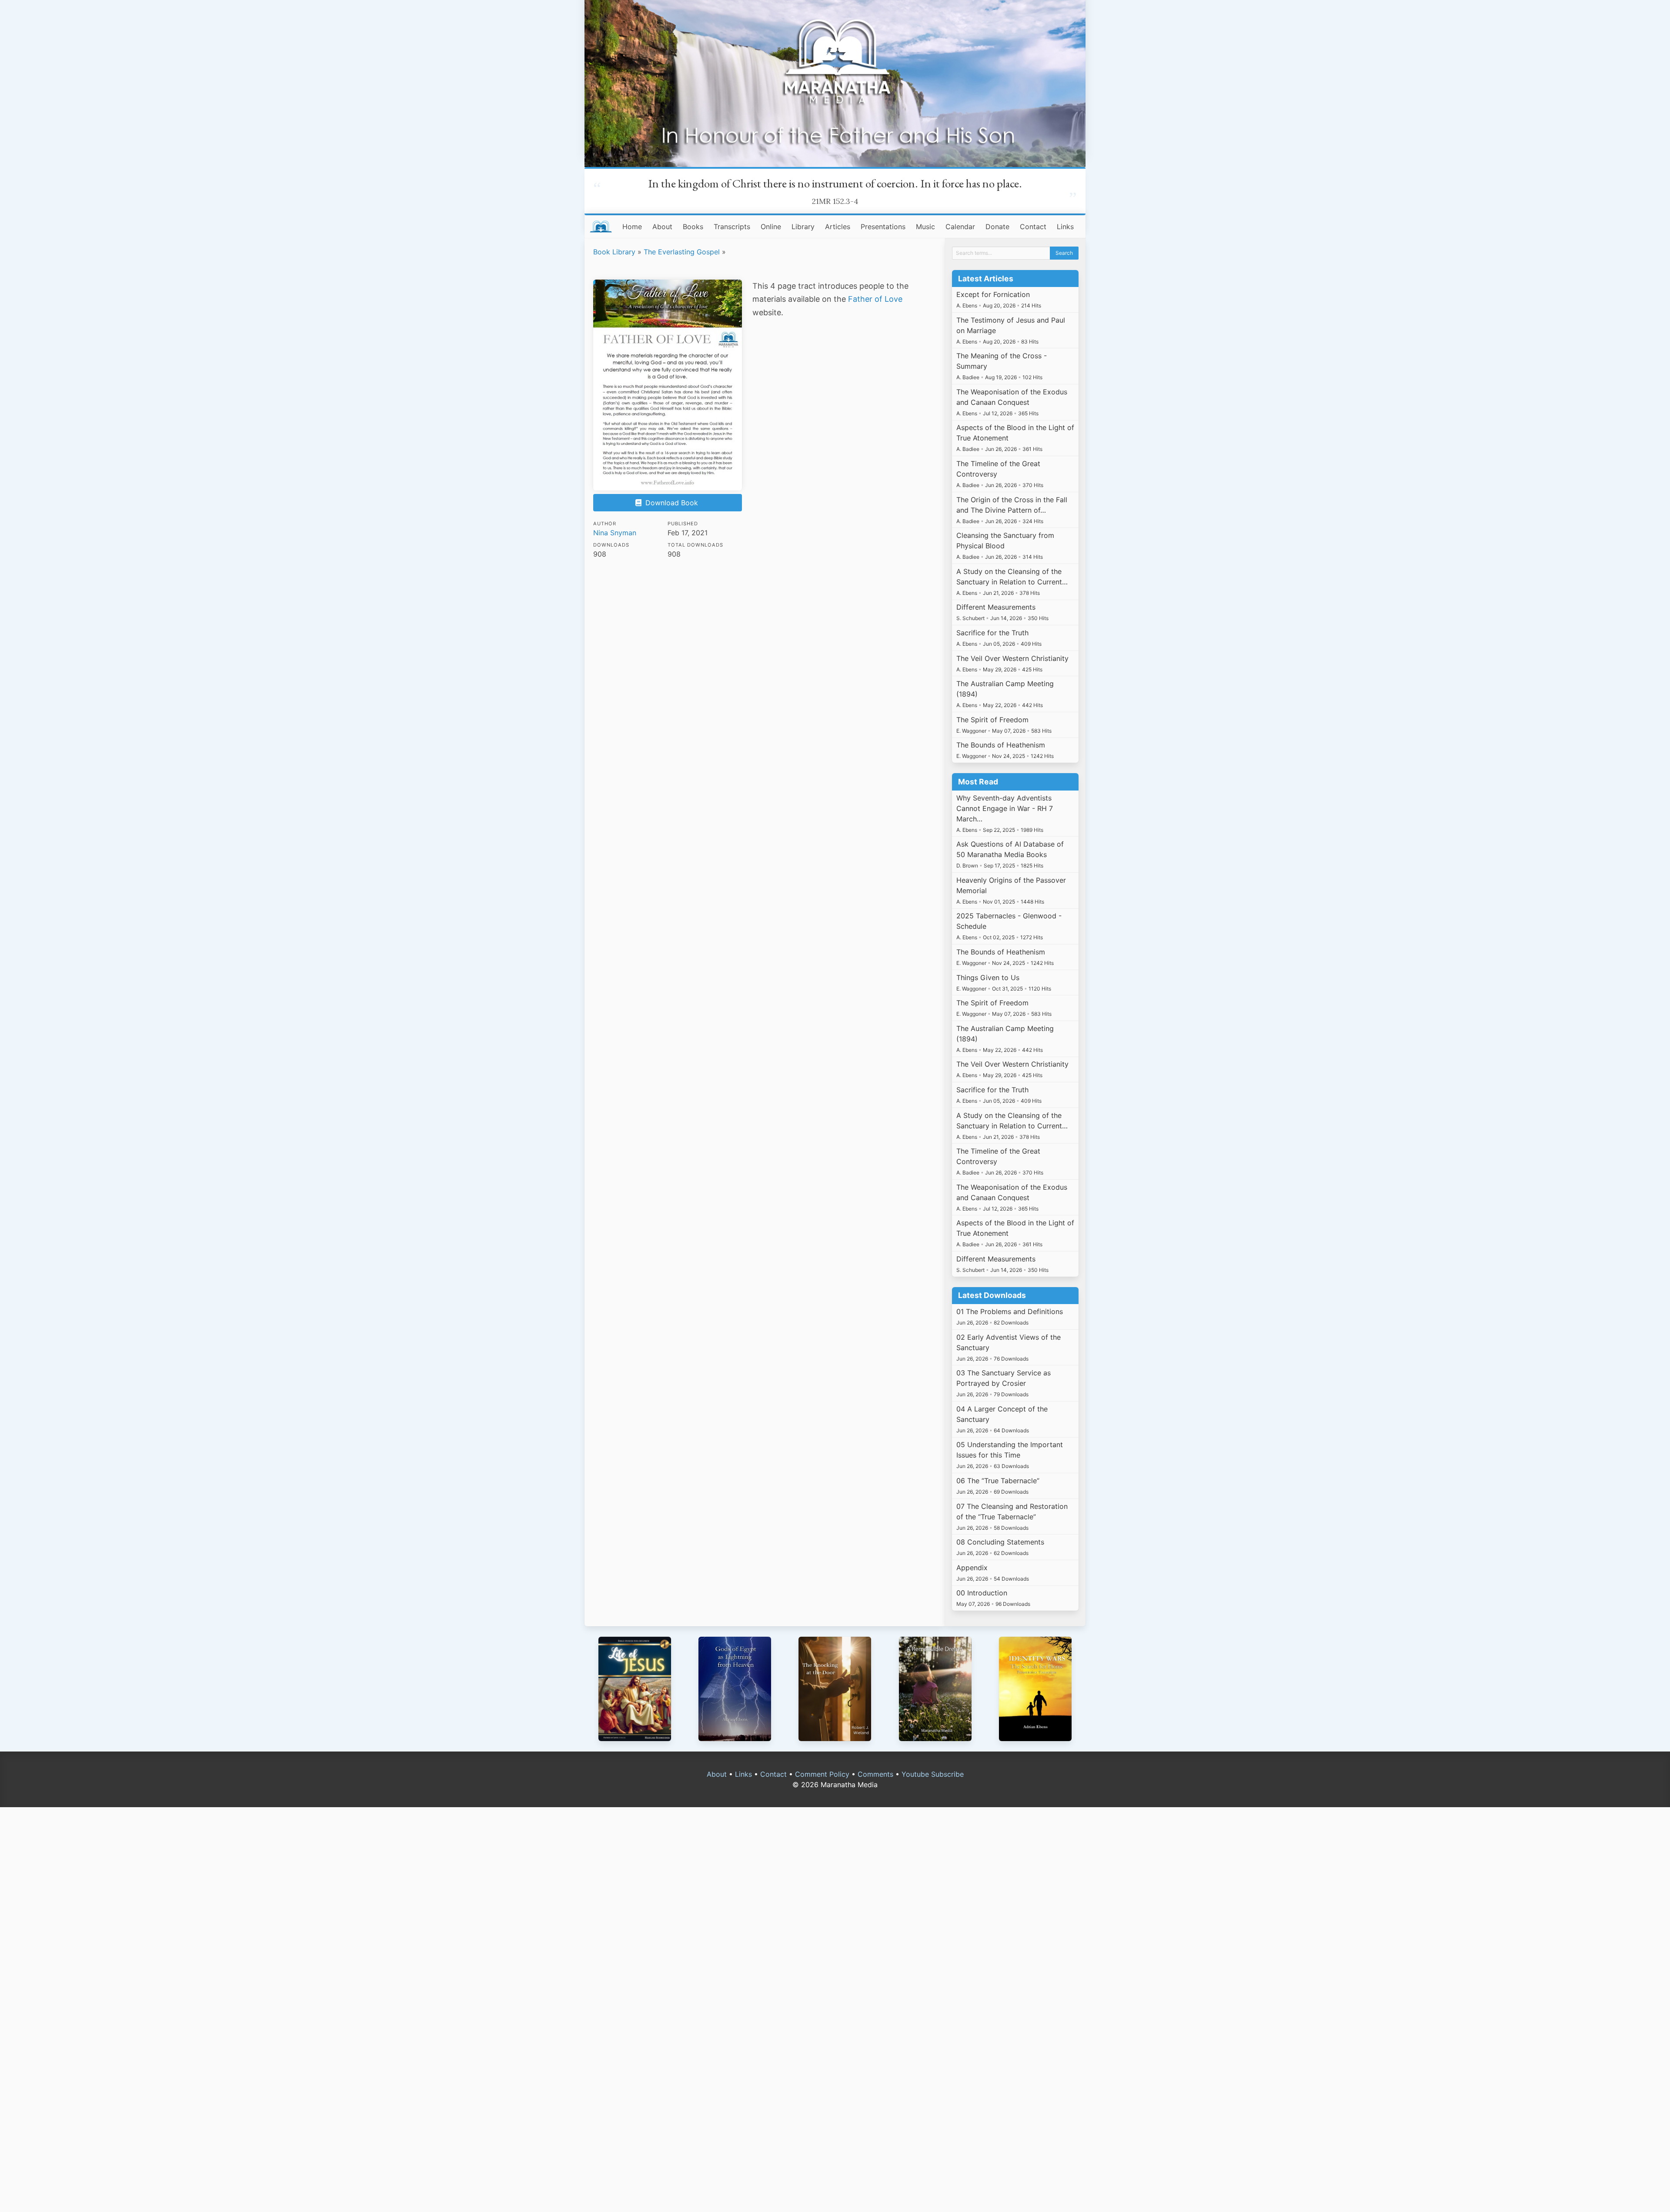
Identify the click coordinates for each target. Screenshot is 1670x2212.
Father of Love (875, 299)
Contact (1033, 227)
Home (632, 227)
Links (1065, 227)
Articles (838, 227)
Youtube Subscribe (933, 1774)
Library (803, 227)
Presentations (883, 227)
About (662, 227)
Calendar (960, 227)
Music (925, 227)
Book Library (614, 252)
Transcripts (732, 227)
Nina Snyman (615, 533)
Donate (997, 227)
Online (771, 227)
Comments (875, 1774)
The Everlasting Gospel (682, 252)
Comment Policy (822, 1774)
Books (693, 227)
